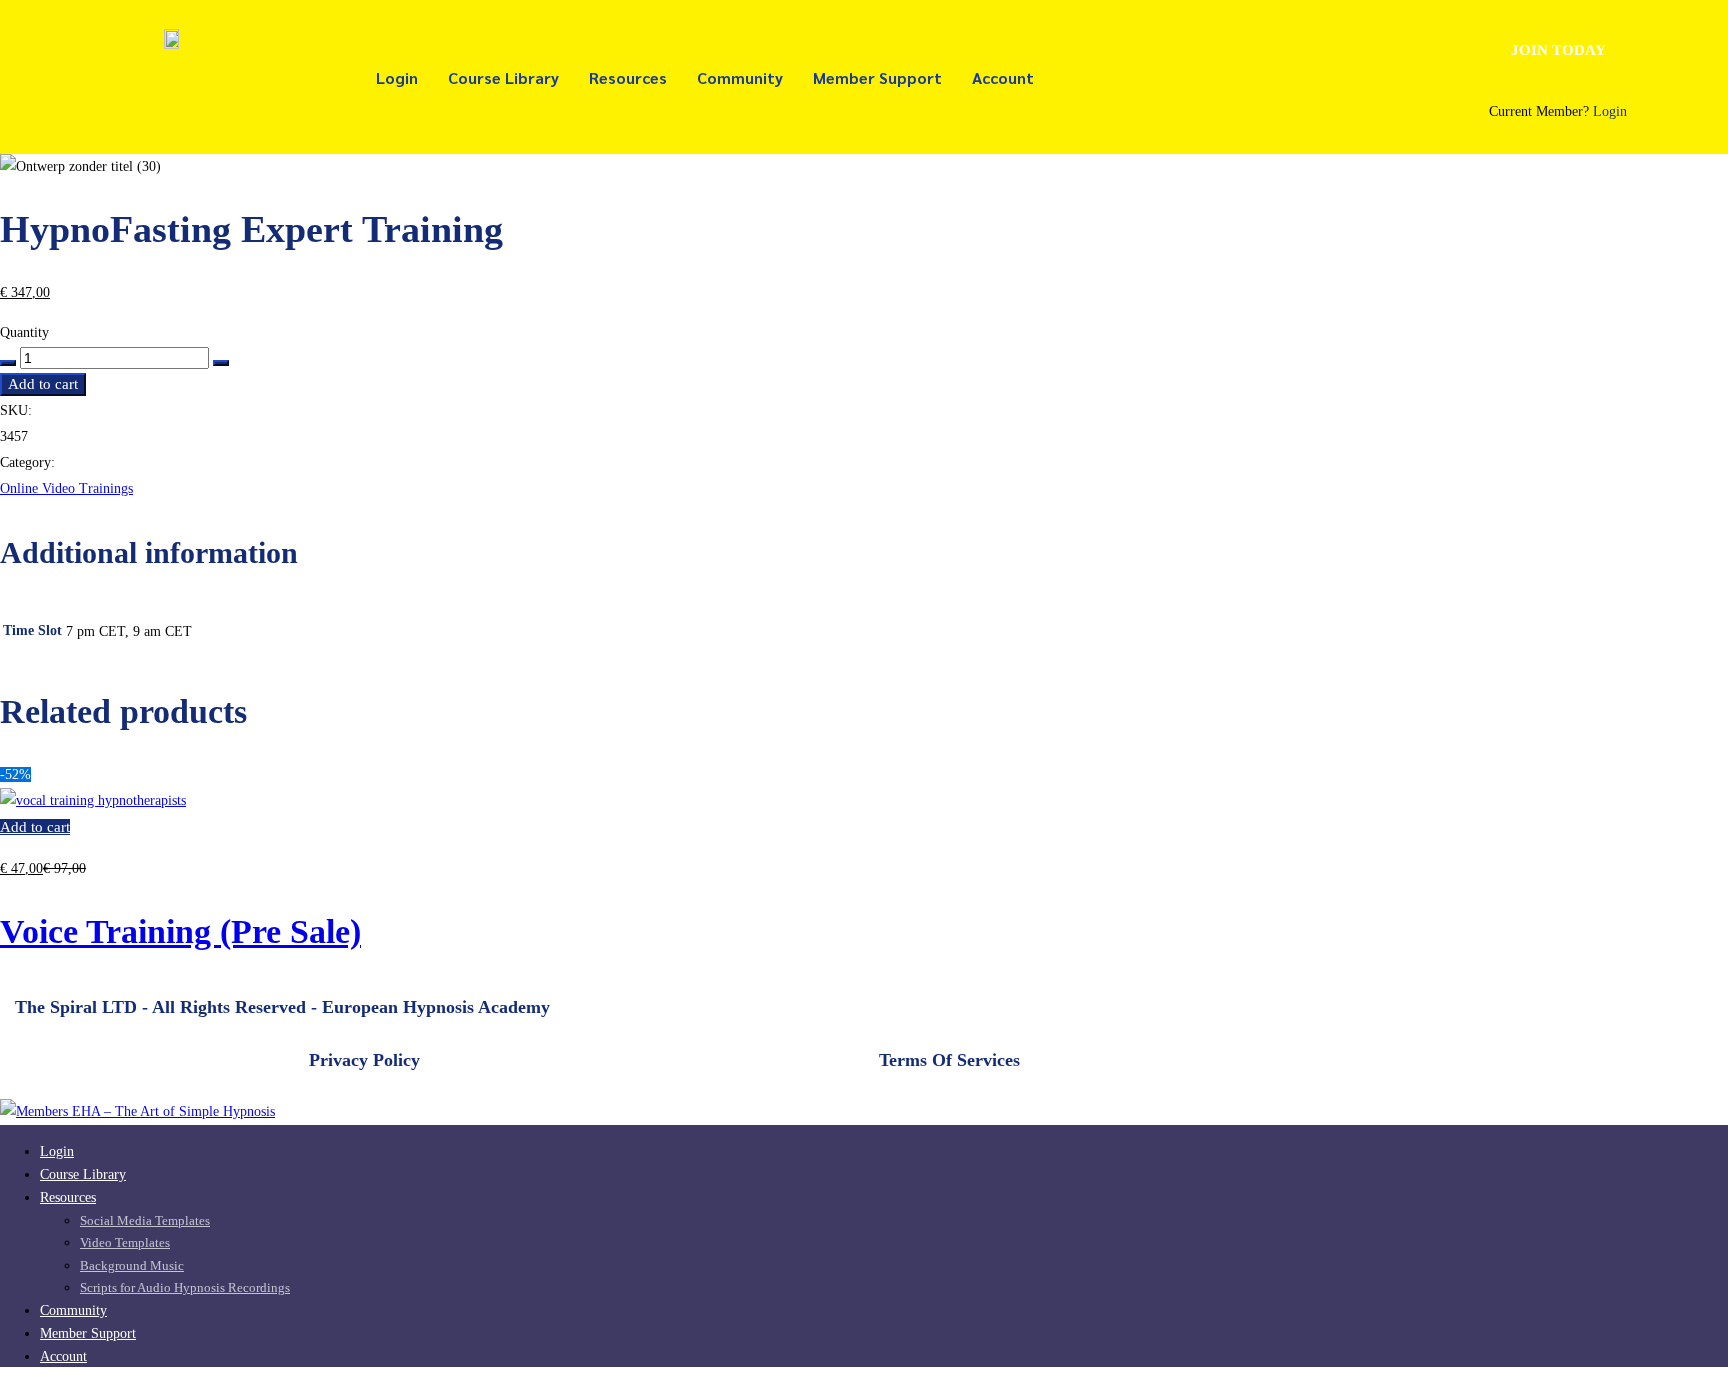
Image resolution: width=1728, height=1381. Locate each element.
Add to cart (43, 384)
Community (740, 77)
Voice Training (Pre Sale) (180, 931)
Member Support (877, 77)
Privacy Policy (364, 1060)
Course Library (503, 77)
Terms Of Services (949, 1060)
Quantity (24, 332)
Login (397, 77)
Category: (27, 462)
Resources (628, 77)
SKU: (16, 410)
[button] (1558, 51)
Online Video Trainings (66, 488)
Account (1003, 77)
